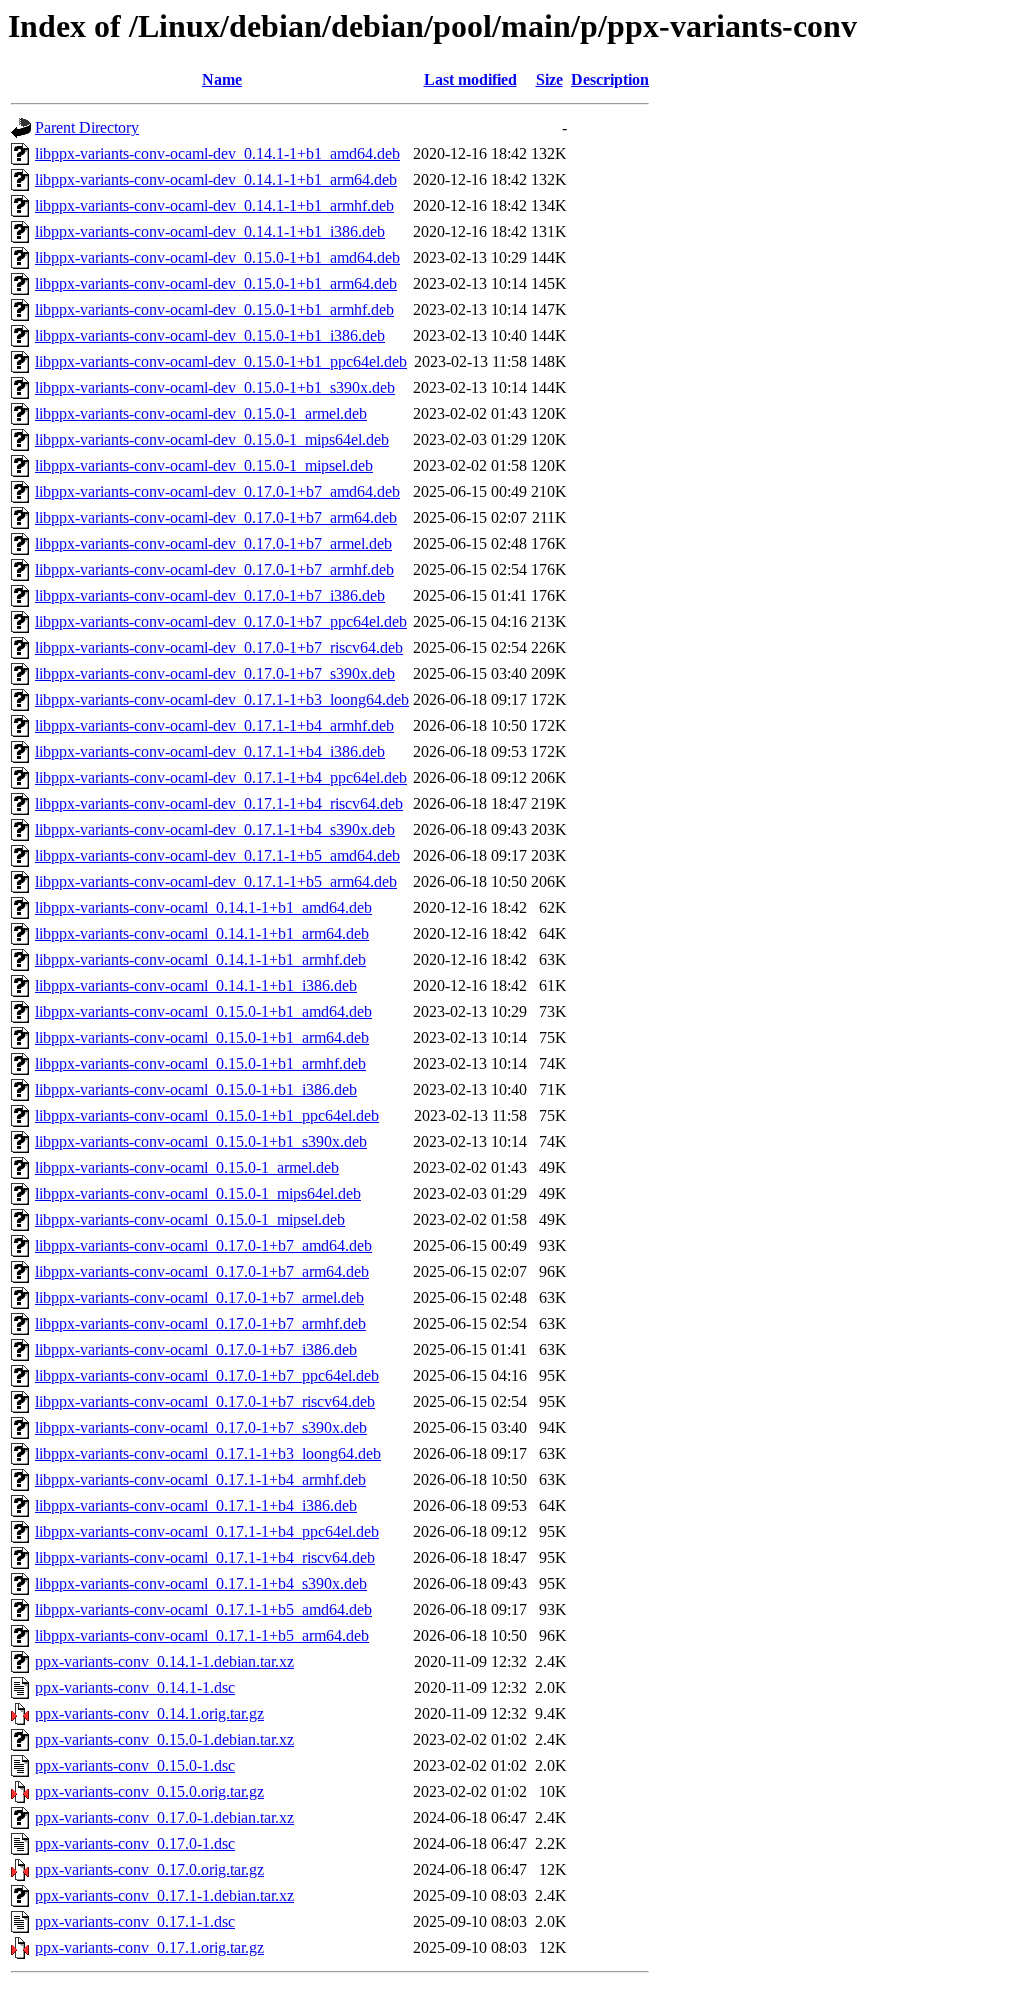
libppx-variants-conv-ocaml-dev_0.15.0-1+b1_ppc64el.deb (221, 361)
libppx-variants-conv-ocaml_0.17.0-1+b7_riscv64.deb (205, 1401)
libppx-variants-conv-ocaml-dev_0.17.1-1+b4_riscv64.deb (219, 803)
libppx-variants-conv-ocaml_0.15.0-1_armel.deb (187, 1167)
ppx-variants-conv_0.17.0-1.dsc (135, 1843)
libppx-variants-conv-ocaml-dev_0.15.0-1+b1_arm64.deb (216, 283)
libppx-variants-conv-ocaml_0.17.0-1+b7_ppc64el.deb (207, 1375)
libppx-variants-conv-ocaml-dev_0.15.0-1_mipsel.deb (204, 465)
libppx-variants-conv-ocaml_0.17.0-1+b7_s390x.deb (201, 1427)
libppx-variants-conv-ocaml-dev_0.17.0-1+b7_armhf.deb (214, 569)
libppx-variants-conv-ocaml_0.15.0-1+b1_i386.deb (196, 1089)
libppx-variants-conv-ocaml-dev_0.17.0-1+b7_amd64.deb (217, 491)
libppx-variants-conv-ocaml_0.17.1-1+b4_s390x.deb (201, 1583)
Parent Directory (87, 127)
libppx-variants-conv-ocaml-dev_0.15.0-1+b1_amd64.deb (217, 257)
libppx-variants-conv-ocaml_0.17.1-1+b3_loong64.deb (208, 1453)
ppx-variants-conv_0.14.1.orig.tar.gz (149, 1713)
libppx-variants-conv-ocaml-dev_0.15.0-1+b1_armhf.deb (214, 309)
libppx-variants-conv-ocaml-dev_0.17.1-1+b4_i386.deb (210, 751)
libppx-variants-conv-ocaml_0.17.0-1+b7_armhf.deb (200, 1323)
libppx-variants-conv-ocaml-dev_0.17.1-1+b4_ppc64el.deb (221, 777)
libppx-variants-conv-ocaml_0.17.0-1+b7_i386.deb (196, 1349)
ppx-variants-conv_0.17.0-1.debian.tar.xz (164, 1817)
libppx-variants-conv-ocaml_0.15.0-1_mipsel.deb (190, 1219)
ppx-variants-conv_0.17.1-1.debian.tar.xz (164, 1895)
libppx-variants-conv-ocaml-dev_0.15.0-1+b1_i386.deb (210, 335)
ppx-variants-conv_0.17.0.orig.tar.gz (149, 1869)
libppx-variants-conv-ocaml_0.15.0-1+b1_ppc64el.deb (207, 1115)
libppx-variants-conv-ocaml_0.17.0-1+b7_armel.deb (199, 1297)
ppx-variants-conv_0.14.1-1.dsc (135, 1687)
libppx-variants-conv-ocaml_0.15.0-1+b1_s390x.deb (201, 1141)
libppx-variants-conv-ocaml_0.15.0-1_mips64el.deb (198, 1193)
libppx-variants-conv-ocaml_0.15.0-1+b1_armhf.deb (200, 1063)
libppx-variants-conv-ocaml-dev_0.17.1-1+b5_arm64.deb (216, 881)
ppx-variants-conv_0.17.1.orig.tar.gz (149, 1947)
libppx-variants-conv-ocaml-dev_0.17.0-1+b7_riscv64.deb (219, 647)
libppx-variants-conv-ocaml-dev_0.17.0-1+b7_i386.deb (210, 595)
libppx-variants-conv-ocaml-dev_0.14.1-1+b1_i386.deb (210, 231)
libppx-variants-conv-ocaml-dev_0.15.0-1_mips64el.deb (212, 439)
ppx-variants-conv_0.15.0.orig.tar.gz (149, 1791)
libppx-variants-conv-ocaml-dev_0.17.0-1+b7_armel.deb (213, 543)
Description (610, 79)
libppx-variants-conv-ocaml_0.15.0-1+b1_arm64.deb (202, 1037)
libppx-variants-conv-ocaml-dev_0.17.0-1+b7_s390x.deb (215, 673)
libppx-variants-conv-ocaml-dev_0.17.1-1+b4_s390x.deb (215, 829)
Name (222, 79)
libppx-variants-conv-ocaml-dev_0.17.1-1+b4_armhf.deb (214, 725)
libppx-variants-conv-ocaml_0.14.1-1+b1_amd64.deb (203, 907)
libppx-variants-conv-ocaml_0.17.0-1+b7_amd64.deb (203, 1245)
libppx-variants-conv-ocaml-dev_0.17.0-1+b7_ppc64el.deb (221, 621)
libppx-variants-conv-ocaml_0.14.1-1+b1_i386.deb (196, 985)
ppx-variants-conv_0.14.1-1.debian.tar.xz (164, 1661)
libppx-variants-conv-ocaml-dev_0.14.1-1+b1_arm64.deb (216, 179)
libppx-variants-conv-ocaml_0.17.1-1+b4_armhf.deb (200, 1479)
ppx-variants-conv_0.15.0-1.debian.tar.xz (164, 1739)
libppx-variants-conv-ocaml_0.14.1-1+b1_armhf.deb (200, 959)
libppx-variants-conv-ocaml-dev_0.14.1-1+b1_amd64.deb (217, 153)
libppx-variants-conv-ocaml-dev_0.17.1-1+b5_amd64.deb (217, 855)
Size (549, 79)
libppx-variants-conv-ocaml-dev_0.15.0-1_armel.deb (201, 413)
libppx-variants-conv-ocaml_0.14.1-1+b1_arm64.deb (202, 933)
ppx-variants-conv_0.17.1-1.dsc (135, 1921)
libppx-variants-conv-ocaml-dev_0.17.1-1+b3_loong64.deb (222, 699)
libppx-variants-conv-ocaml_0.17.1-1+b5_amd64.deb (203, 1609)
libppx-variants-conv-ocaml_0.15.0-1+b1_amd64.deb (203, 1011)
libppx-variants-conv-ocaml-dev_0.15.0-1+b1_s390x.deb (215, 387)
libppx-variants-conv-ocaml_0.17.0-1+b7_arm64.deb (202, 1271)
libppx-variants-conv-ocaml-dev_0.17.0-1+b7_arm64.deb (216, 517)
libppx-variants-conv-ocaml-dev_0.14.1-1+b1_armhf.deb (214, 205)
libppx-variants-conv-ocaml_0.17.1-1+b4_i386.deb (196, 1505)
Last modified (470, 79)
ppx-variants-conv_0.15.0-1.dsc (135, 1765)
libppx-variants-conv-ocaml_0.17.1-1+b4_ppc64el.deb (207, 1531)
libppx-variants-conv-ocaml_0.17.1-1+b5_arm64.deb (202, 1635)
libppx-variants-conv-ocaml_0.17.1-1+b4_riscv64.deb (205, 1557)
